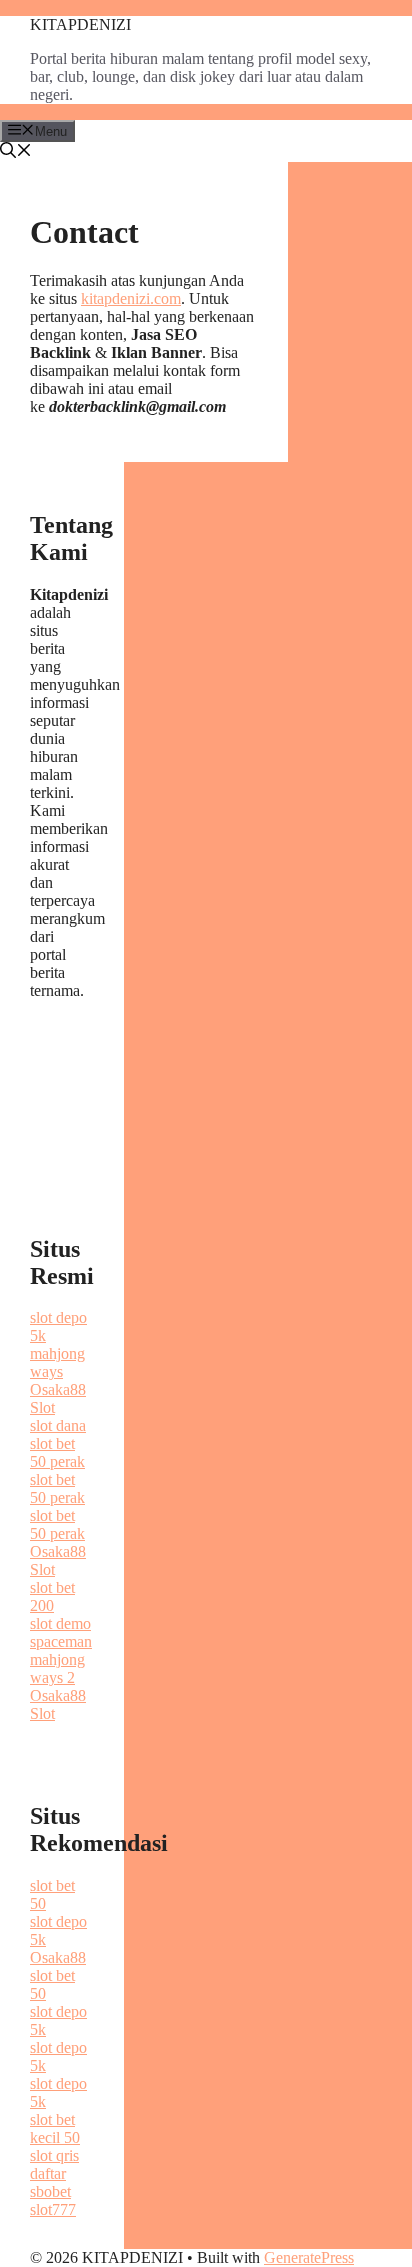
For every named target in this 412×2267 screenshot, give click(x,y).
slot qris (54, 2155)
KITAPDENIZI (80, 24)
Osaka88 (58, 1957)
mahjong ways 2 (57, 1668)
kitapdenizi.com (131, 298)
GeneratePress (309, 2257)
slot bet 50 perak (57, 1452)
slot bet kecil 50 (55, 2128)
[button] (16, 152)
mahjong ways (57, 1362)
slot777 (53, 2209)
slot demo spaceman (61, 1632)
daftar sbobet (50, 2182)
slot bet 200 (52, 1596)
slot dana (58, 1425)
